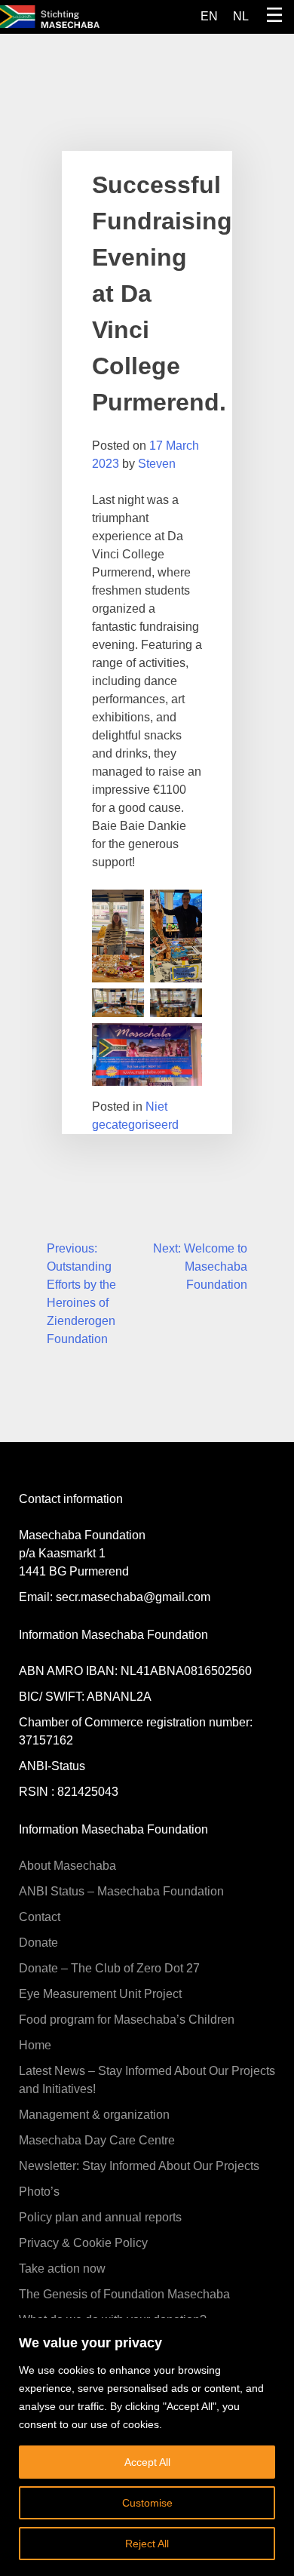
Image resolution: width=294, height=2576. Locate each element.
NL (241, 16)
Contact (40, 1917)
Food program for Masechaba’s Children (127, 2020)
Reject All (147, 2544)
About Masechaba (67, 1866)
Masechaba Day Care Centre (97, 2140)
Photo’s (39, 2192)
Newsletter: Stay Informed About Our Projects (139, 2166)
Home (35, 2045)
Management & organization (94, 2115)
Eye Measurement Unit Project (100, 1994)
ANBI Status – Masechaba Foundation (121, 1891)
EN (209, 16)
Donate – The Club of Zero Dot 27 (109, 1968)
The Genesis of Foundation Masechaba (124, 2294)
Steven (157, 464)
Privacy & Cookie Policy (83, 2243)
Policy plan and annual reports (100, 2217)
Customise (147, 2503)
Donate (38, 1943)
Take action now (62, 2269)
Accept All (147, 2462)
